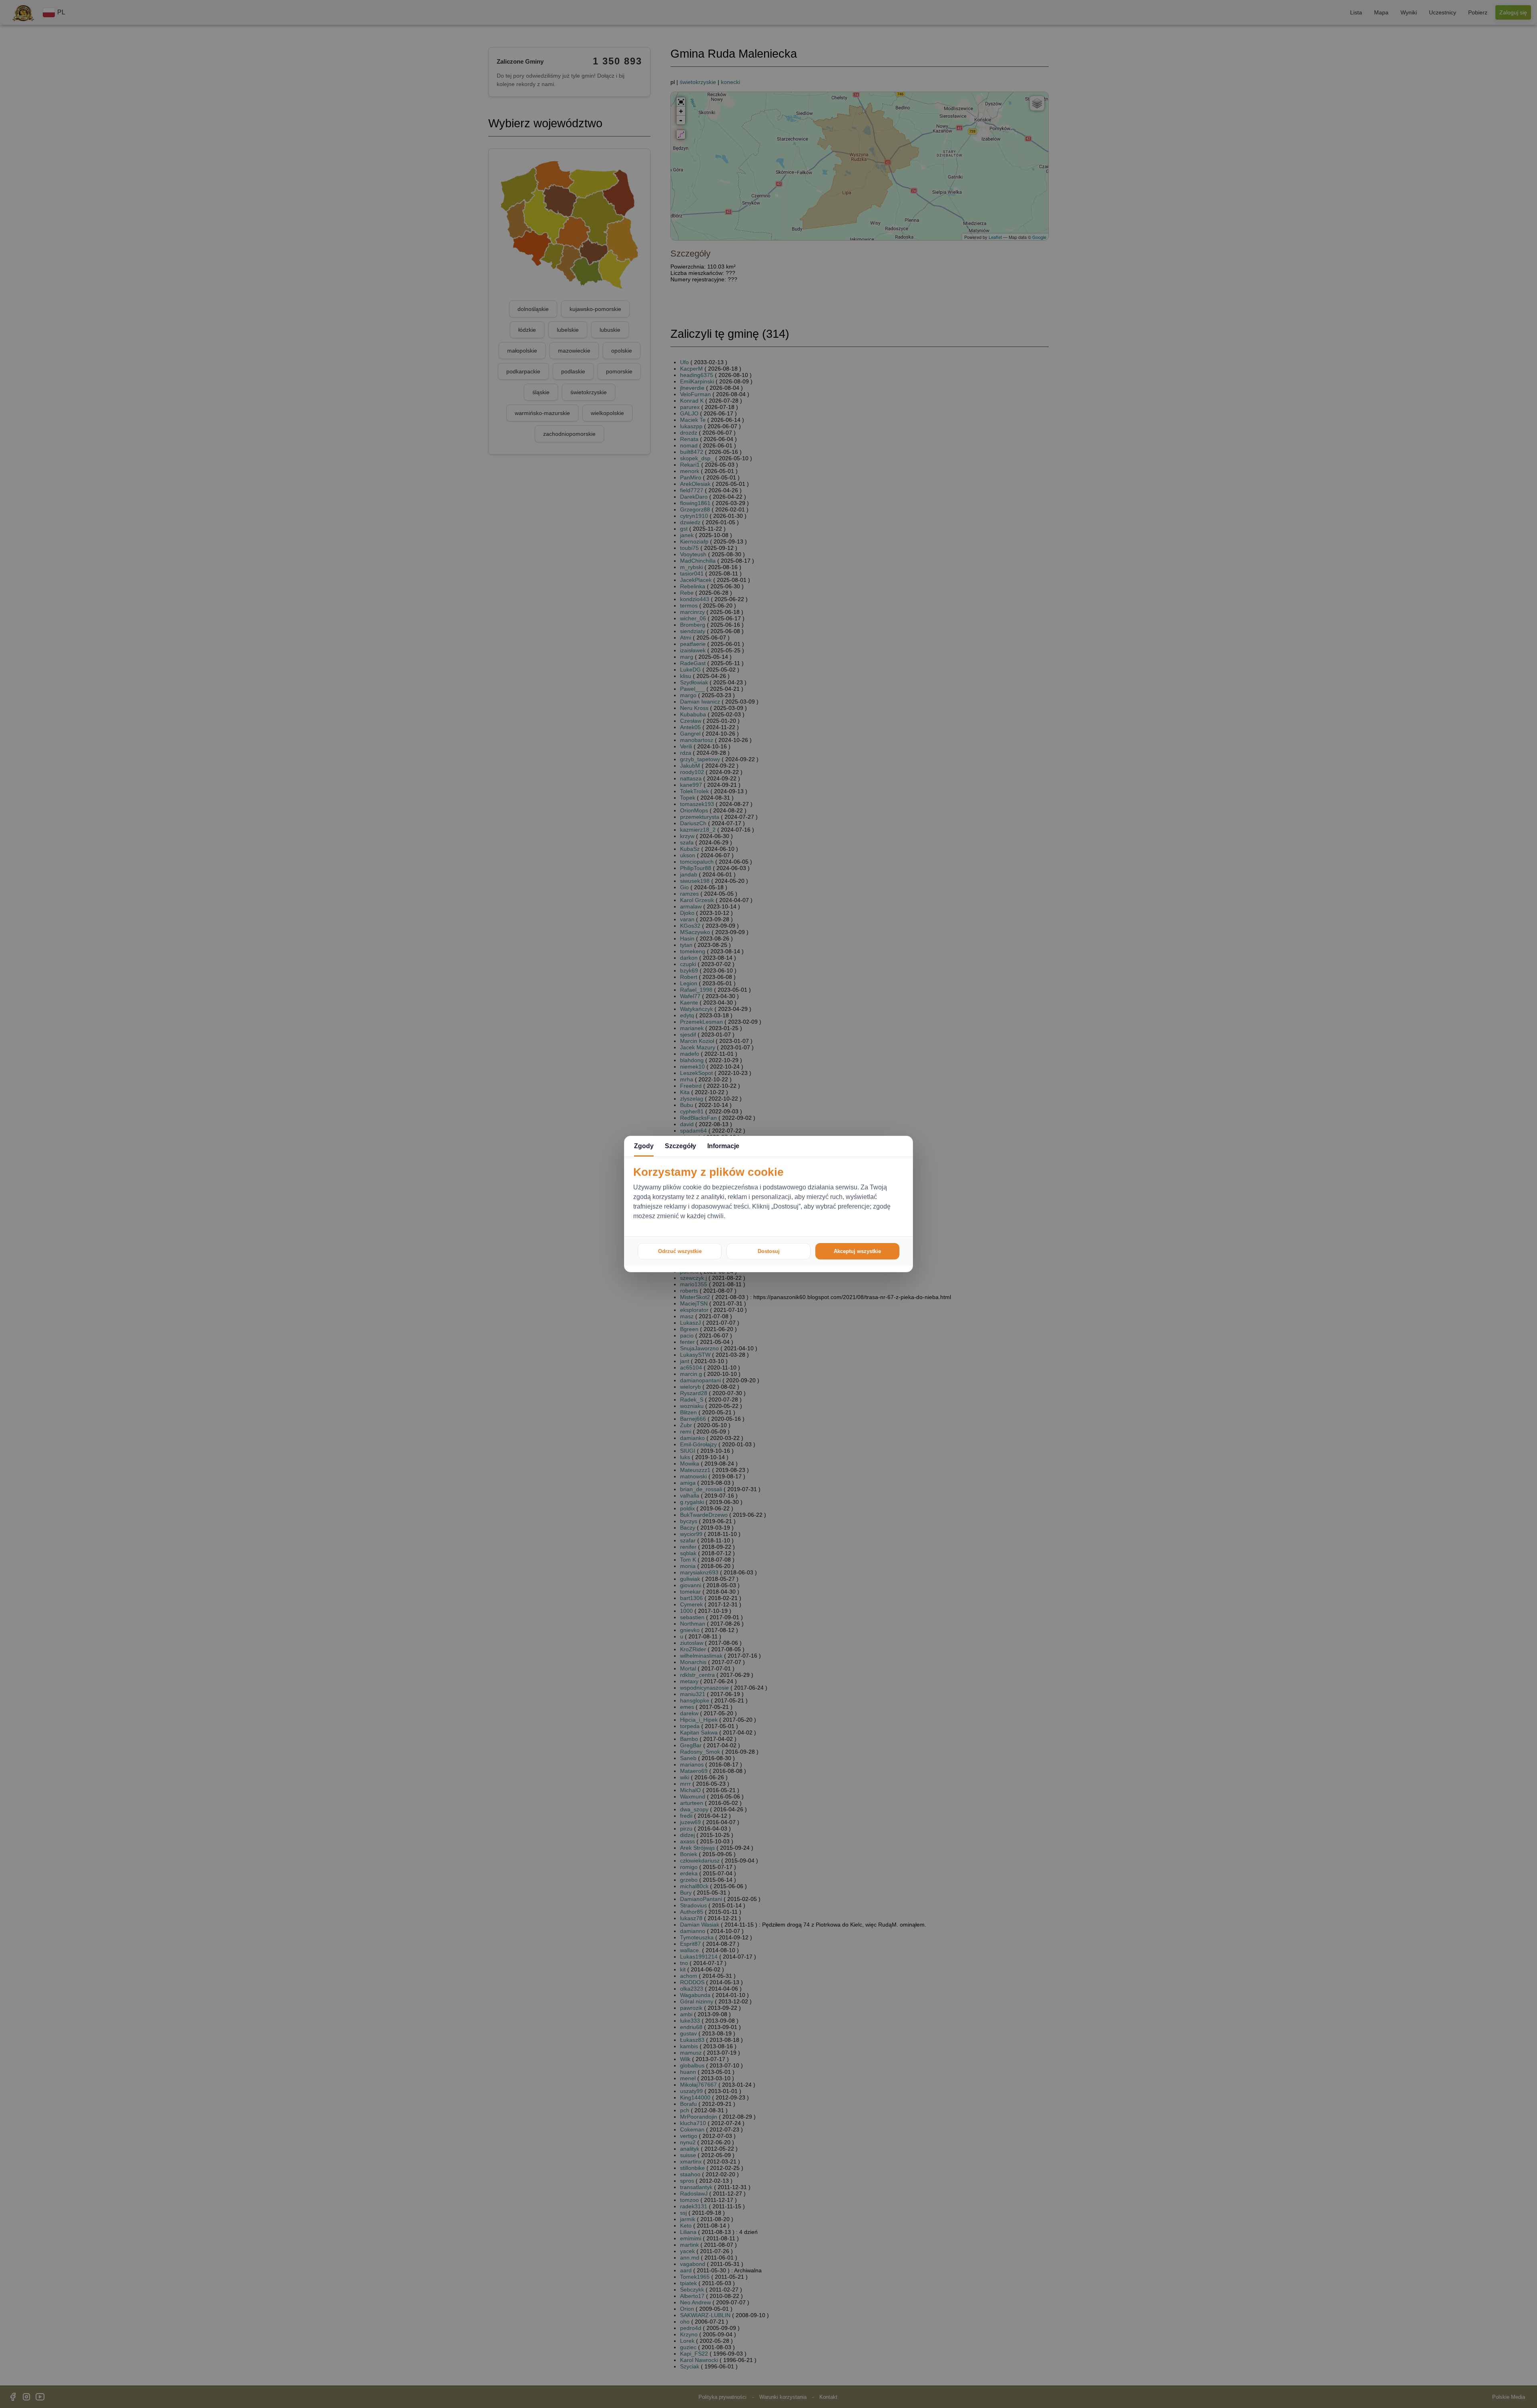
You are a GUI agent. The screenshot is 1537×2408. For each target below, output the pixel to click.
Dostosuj (769, 1251)
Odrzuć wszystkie (680, 1251)
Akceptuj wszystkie (857, 1251)
